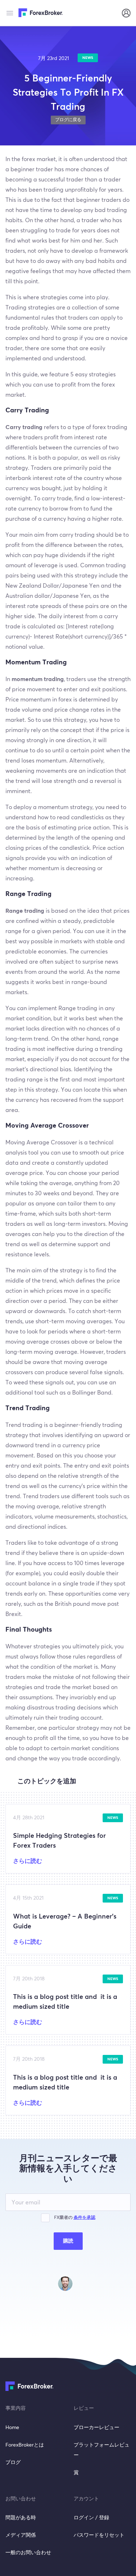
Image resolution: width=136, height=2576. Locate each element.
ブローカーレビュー (96, 2428)
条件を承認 (85, 2218)
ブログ (13, 2463)
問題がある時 (21, 2518)
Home (12, 2428)
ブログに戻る (68, 120)
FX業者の (75, 2218)
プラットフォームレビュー (102, 2450)
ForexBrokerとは (25, 2445)
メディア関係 (21, 2535)
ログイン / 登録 (91, 2518)
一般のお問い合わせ (28, 2553)
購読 (68, 2241)
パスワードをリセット (99, 2535)
